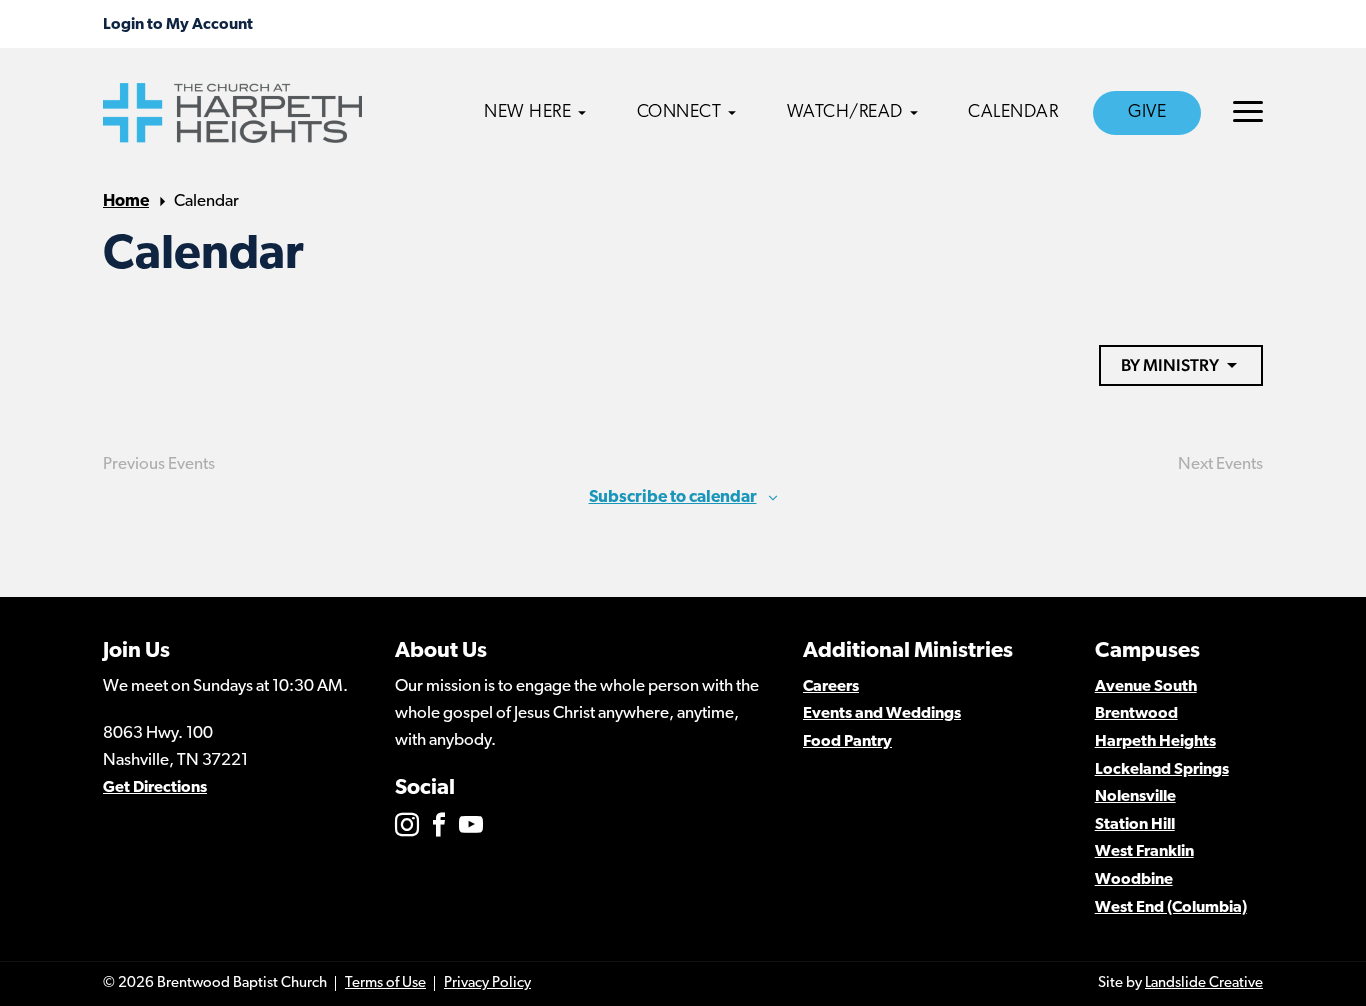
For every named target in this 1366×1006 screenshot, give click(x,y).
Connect (679, 113)
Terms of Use (385, 983)
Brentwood (1136, 714)
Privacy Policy (487, 983)
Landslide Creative (1204, 983)
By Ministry (1170, 365)
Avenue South (1146, 687)
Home (126, 201)
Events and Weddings (882, 714)
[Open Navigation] (1248, 111)
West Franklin (1144, 852)
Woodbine (1134, 880)
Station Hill (1135, 825)
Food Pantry (847, 742)
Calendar (1013, 113)
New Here (527, 113)
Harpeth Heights (1155, 742)
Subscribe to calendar (673, 497)
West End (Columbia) (1171, 908)
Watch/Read (845, 113)
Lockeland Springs (1162, 770)
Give (1147, 113)
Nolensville (1135, 797)
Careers (831, 687)
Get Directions (155, 788)
